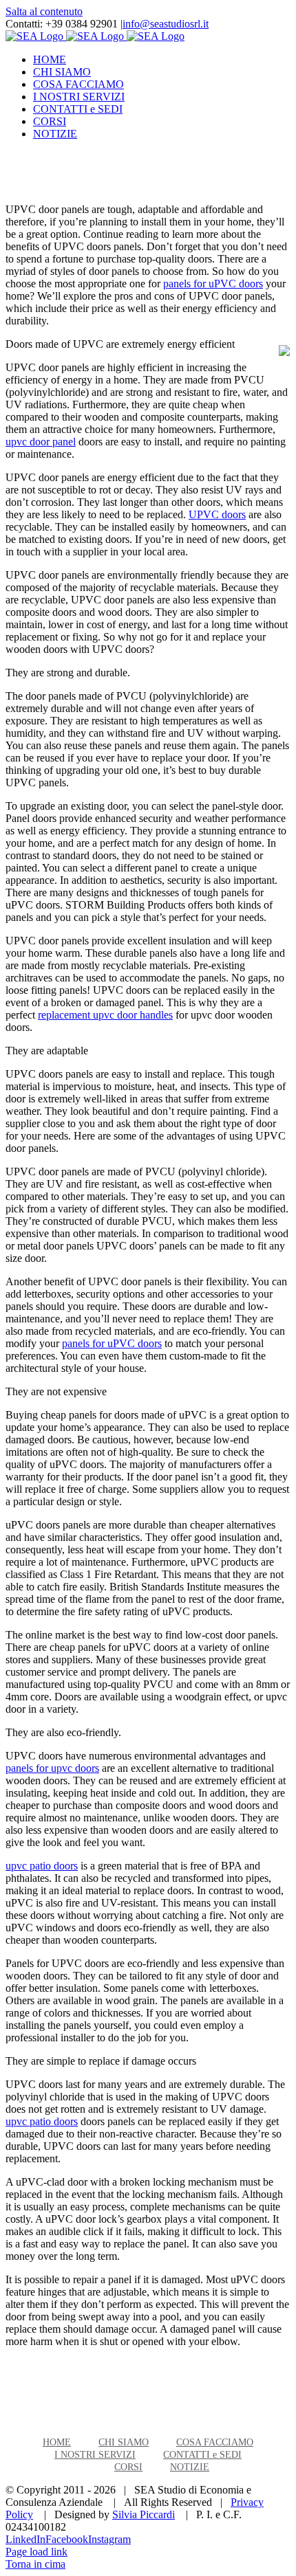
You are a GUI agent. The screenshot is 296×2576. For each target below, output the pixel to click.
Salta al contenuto (44, 11)
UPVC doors (217, 514)
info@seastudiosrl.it (166, 24)
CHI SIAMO (124, 2442)
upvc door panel (41, 442)
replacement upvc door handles (105, 1015)
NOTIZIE (190, 2467)
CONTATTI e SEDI (202, 2455)
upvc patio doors (42, 1866)
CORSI (128, 2467)
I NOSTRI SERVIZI (95, 2455)
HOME (57, 2442)
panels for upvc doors (52, 1768)
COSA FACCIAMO (215, 2442)
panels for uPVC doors (213, 284)
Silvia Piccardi (144, 2514)
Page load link (36, 2552)
